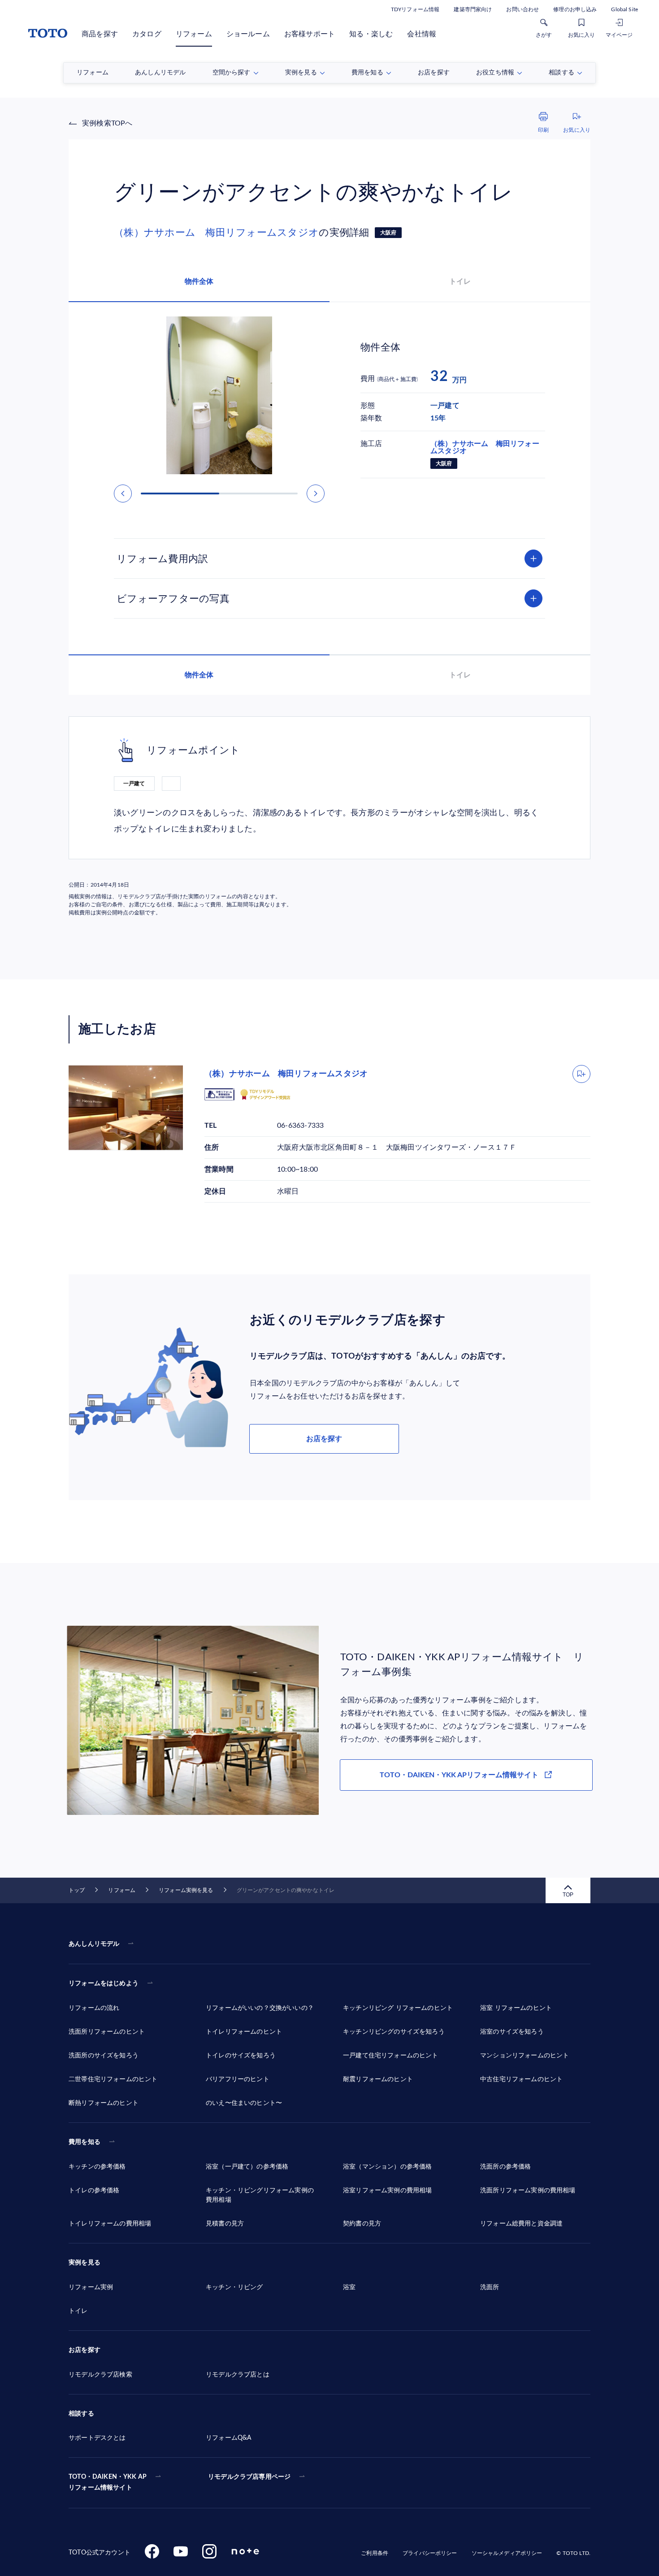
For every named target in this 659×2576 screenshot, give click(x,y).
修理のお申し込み (575, 9)
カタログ (147, 34)
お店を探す (324, 1439)
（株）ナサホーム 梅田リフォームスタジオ (216, 233)
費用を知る (85, 2142)
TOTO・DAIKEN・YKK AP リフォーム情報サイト (108, 2482)
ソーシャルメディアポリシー (507, 2553)
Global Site (624, 9)
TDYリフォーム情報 (415, 9)
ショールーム (248, 34)
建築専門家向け (473, 9)
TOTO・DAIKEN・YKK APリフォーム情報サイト (459, 1775)
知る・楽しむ (371, 34)
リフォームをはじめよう (104, 1983)
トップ (77, 1890)
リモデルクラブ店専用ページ (249, 2477)
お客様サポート (310, 34)
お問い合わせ (522, 9)
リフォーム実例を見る (186, 1890)
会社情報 (422, 34)
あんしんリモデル (94, 1944)
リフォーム (194, 34)
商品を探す (100, 34)
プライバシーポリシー (430, 2553)
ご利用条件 (375, 2553)
